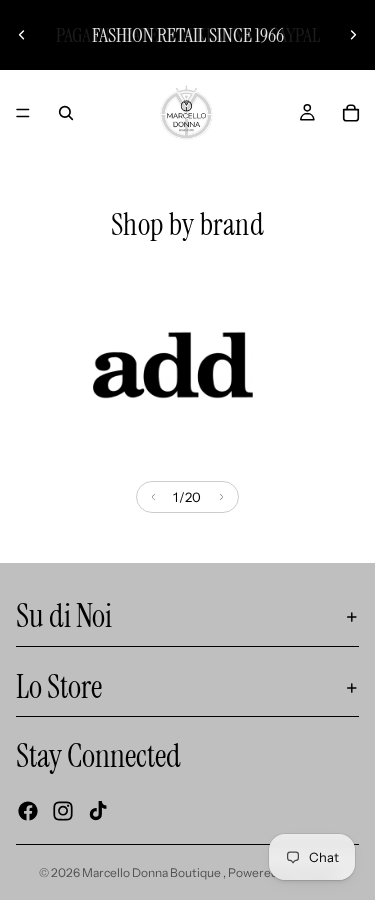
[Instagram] (63, 810)
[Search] (66, 113)
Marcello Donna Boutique (152, 872)
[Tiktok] (98, 810)
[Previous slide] (22, 35)
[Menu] (23, 113)
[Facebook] (28, 810)
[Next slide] (353, 35)
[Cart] (351, 113)
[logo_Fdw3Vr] (173, 365)
